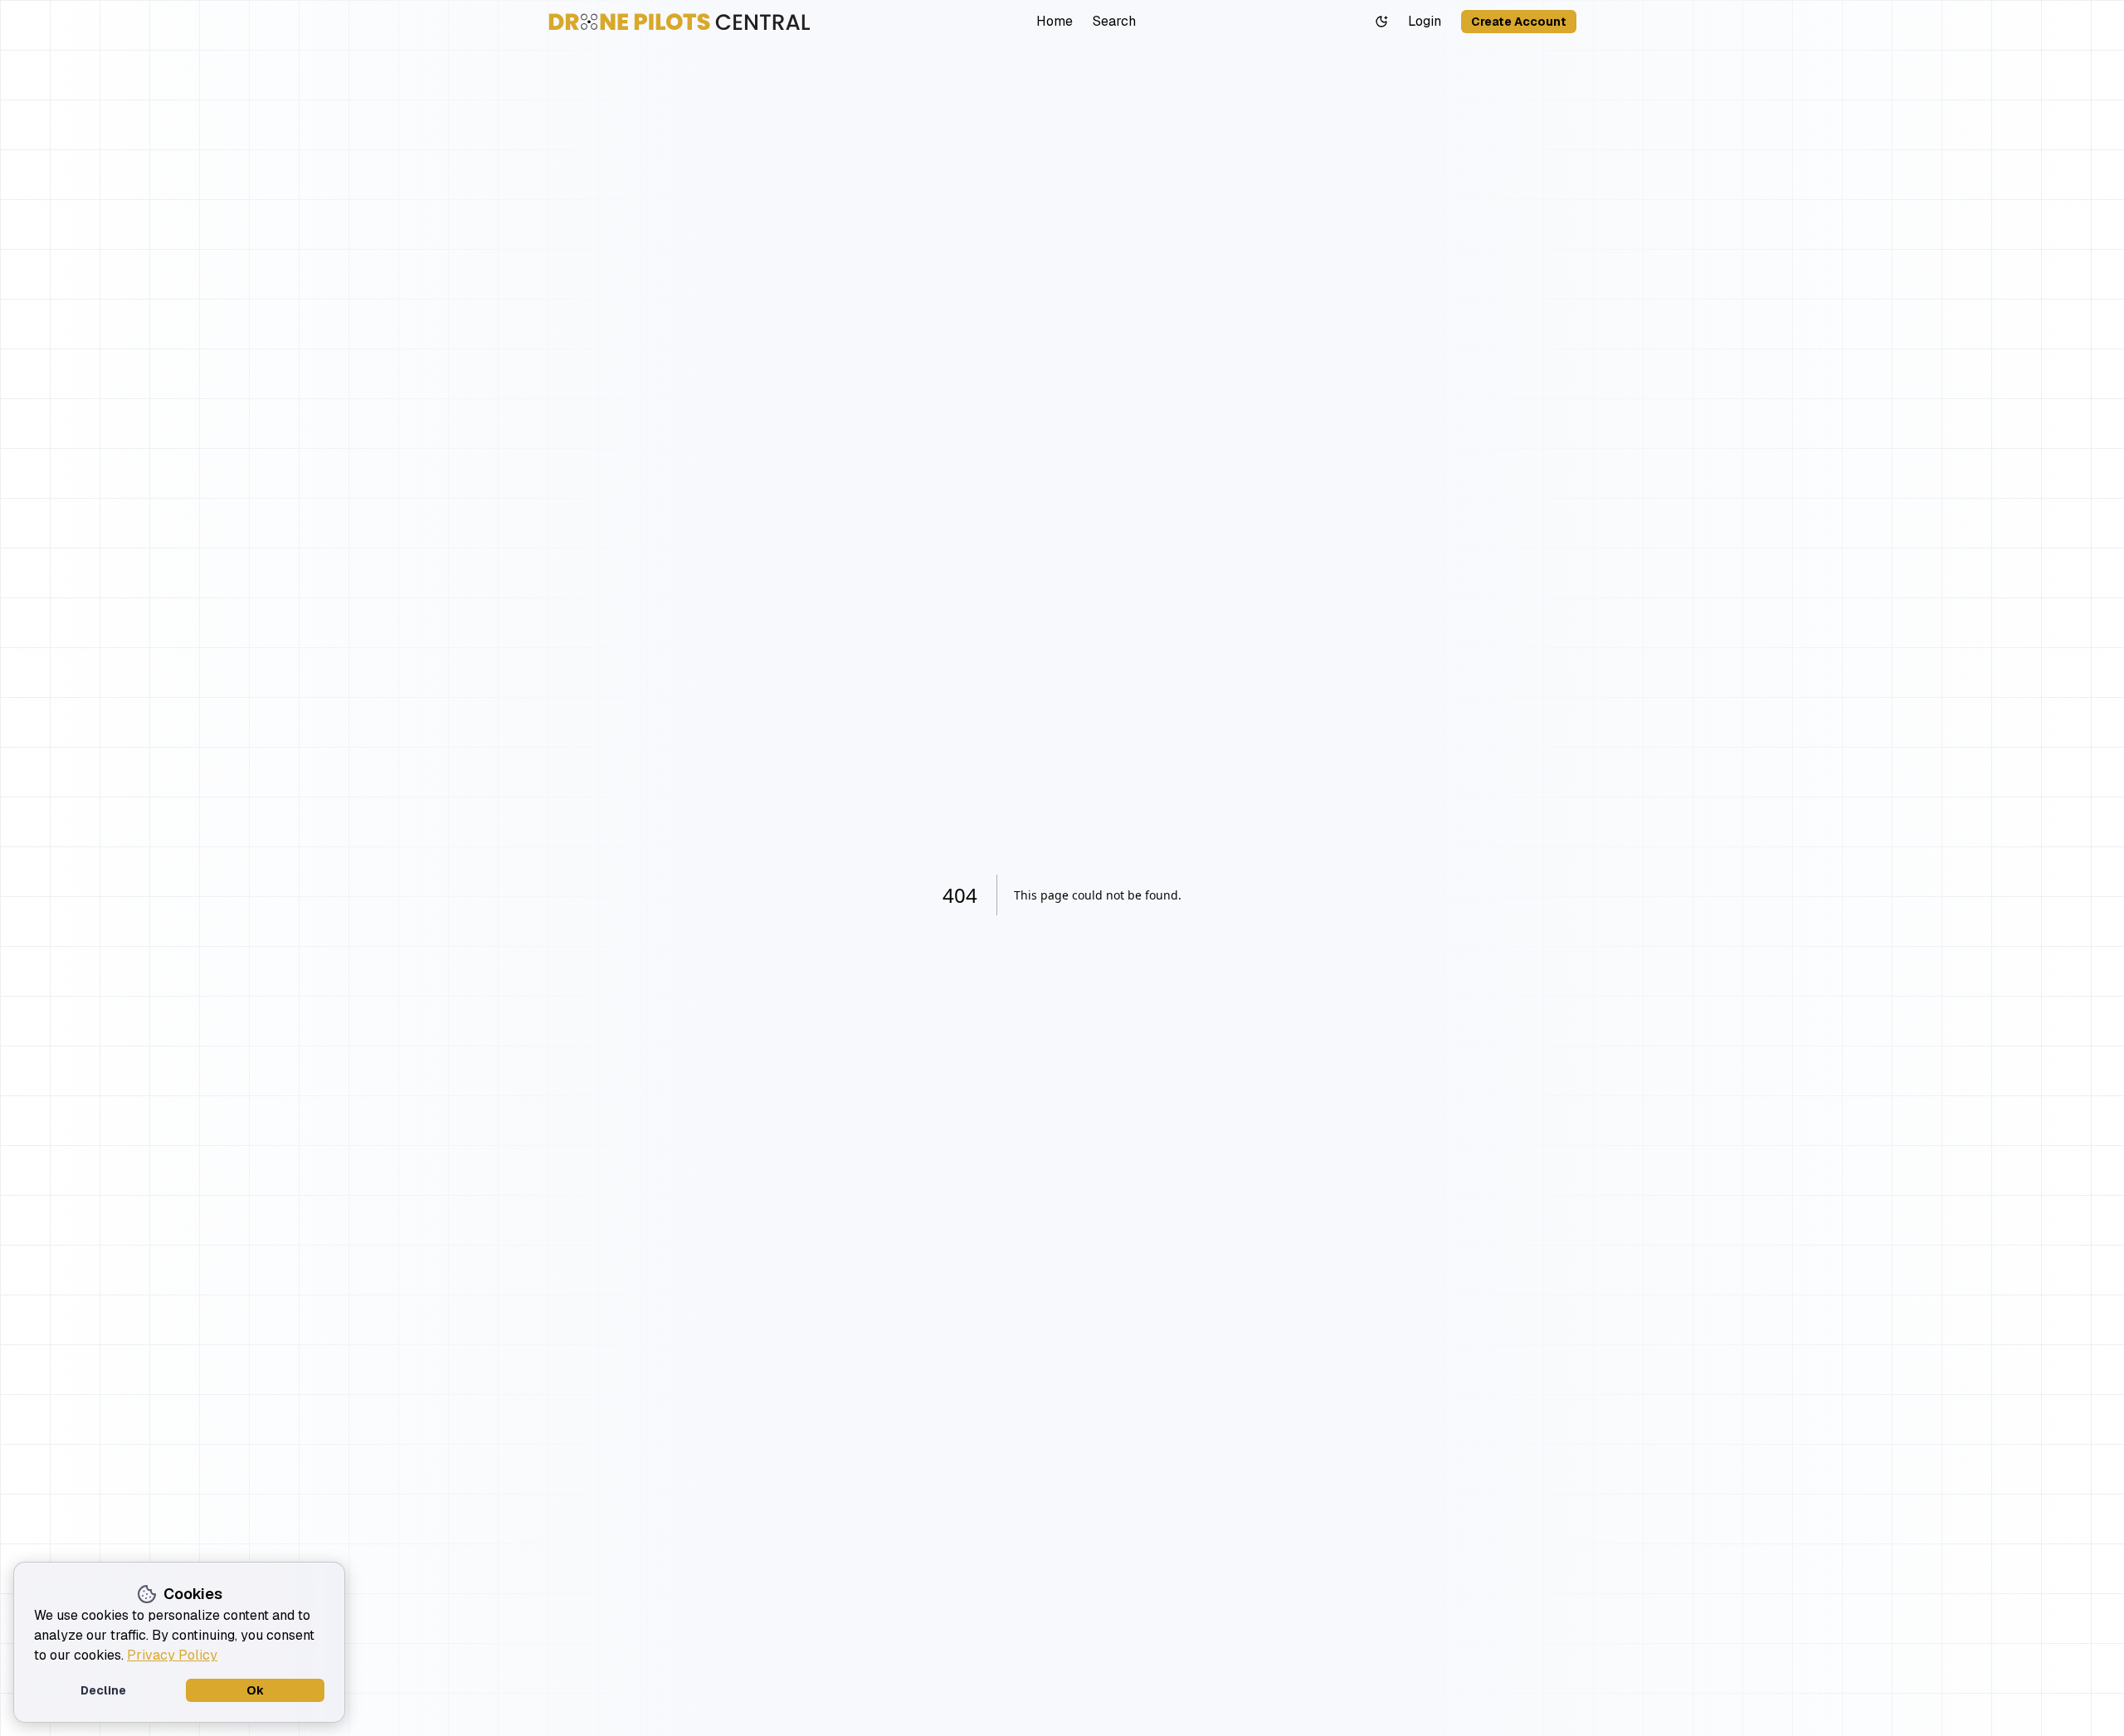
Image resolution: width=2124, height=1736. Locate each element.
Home (1055, 21)
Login (1425, 21)
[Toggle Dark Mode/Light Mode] (1381, 22)
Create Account (1519, 22)
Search (1114, 21)
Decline (103, 1690)
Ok (255, 1690)
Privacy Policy (172, 1655)
